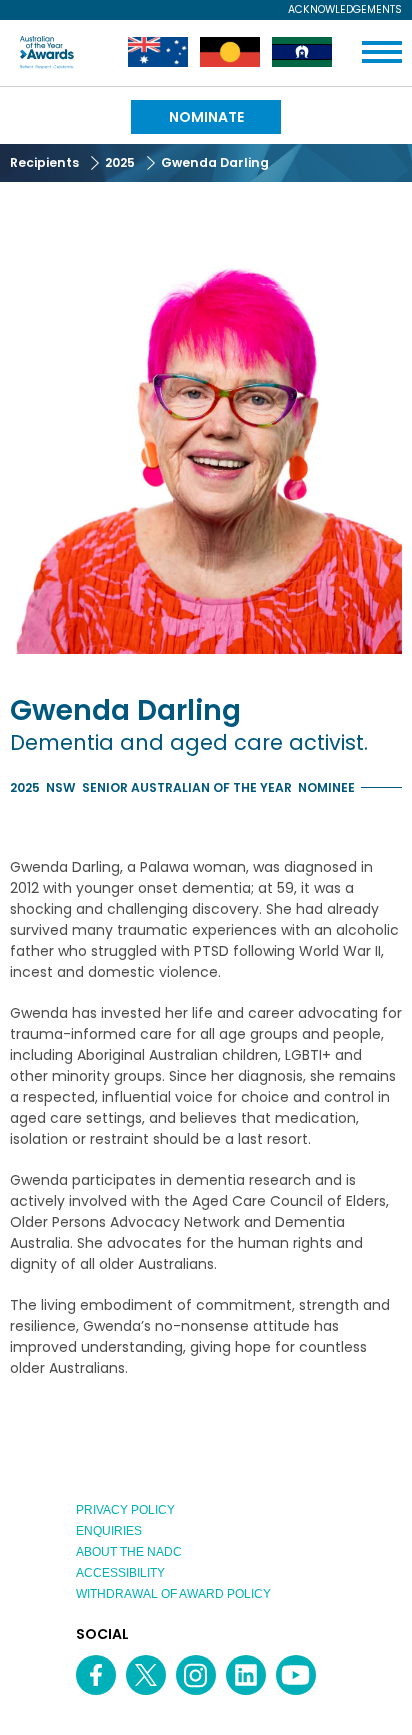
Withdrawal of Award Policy (173, 1594)
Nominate (206, 117)
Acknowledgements (345, 10)
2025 (120, 162)
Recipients (44, 162)
